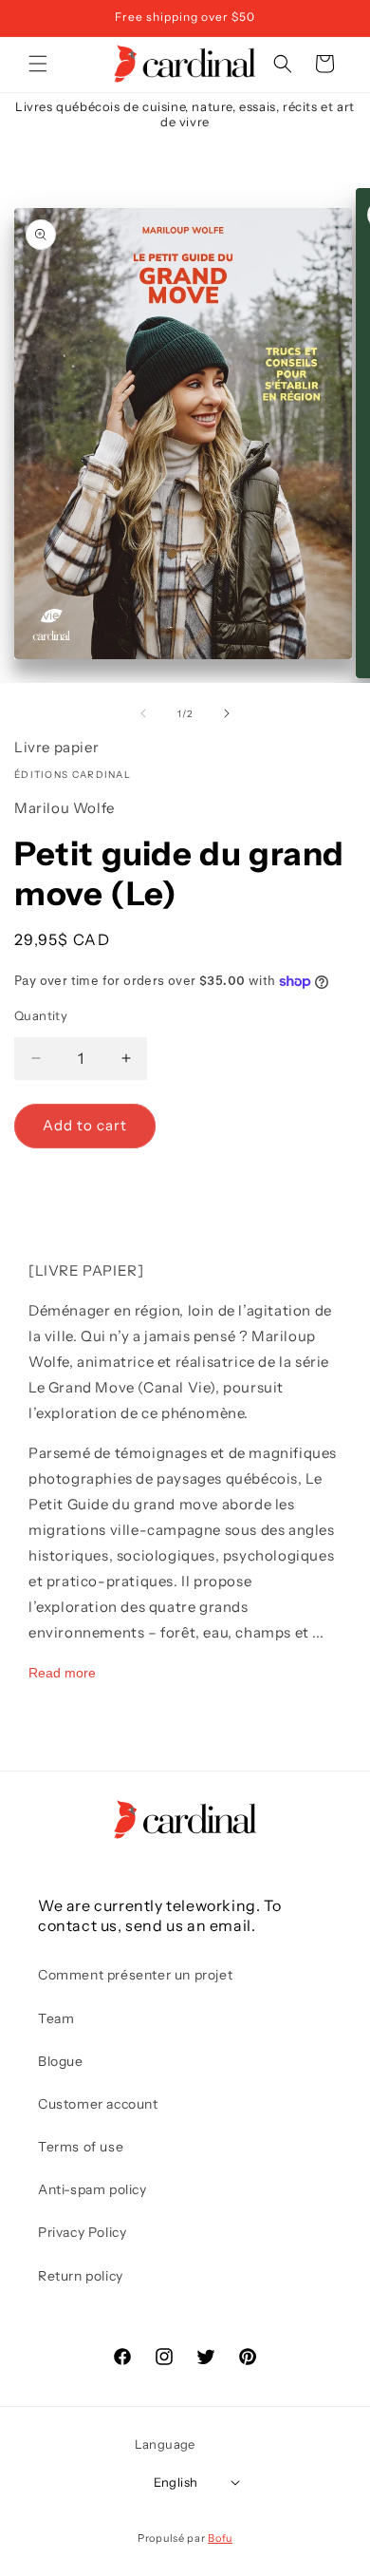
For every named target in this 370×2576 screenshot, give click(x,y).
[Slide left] (143, 713)
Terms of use (81, 2147)
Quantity (41, 1015)
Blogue (61, 2061)
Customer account (98, 2104)
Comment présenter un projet (135, 1975)
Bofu (220, 2538)
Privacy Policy (82, 2232)
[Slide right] (227, 713)
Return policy (81, 2276)
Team (56, 2018)
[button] (38, 64)
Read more (62, 1673)
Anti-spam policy (92, 2189)
